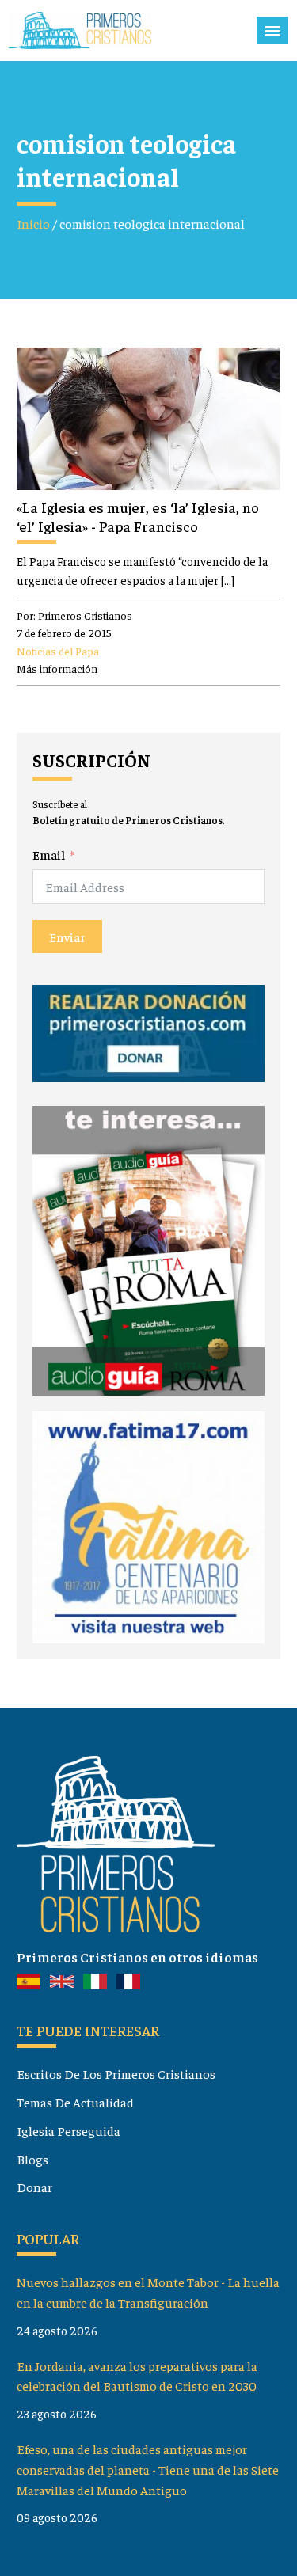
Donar (34, 2187)
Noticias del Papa (58, 651)
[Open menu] (272, 31)
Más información (57, 668)
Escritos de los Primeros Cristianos (116, 2073)
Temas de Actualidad (75, 2102)
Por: (74, 615)
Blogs (32, 2159)
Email (49, 854)
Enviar (67, 937)
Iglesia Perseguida (69, 2130)
